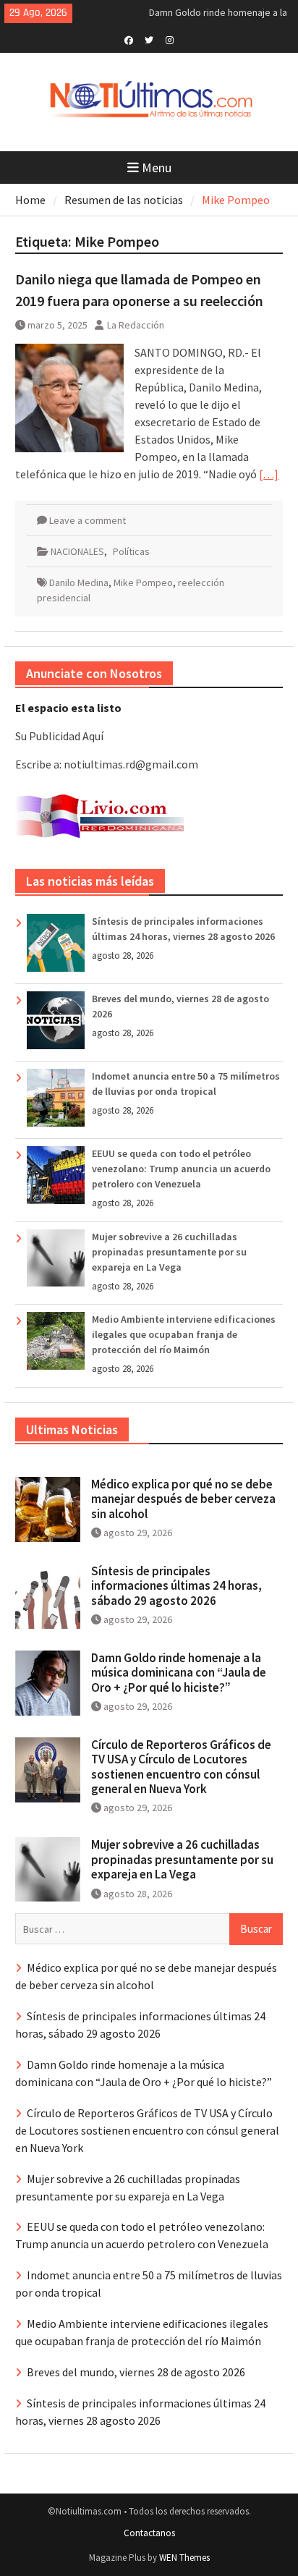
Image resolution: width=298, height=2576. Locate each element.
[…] (269, 474)
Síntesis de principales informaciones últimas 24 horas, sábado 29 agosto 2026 (176, 1586)
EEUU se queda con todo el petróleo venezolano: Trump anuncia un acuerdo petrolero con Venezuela (181, 1169)
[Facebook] (129, 39)
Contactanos (149, 2533)
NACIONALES (77, 551)
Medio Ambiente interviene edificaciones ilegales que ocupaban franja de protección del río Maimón (184, 1334)
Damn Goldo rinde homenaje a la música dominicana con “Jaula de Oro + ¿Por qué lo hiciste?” (179, 1673)
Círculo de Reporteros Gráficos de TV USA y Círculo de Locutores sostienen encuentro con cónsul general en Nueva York (181, 1767)
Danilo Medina (79, 582)
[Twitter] (149, 39)
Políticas (131, 551)
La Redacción (136, 325)
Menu (157, 168)
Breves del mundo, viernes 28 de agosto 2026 (136, 2372)
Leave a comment (88, 520)
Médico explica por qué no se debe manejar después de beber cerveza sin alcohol (183, 1499)
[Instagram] (170, 39)
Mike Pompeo (143, 582)
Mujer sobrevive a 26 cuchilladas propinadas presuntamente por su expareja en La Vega (169, 1252)
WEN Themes (184, 2558)
